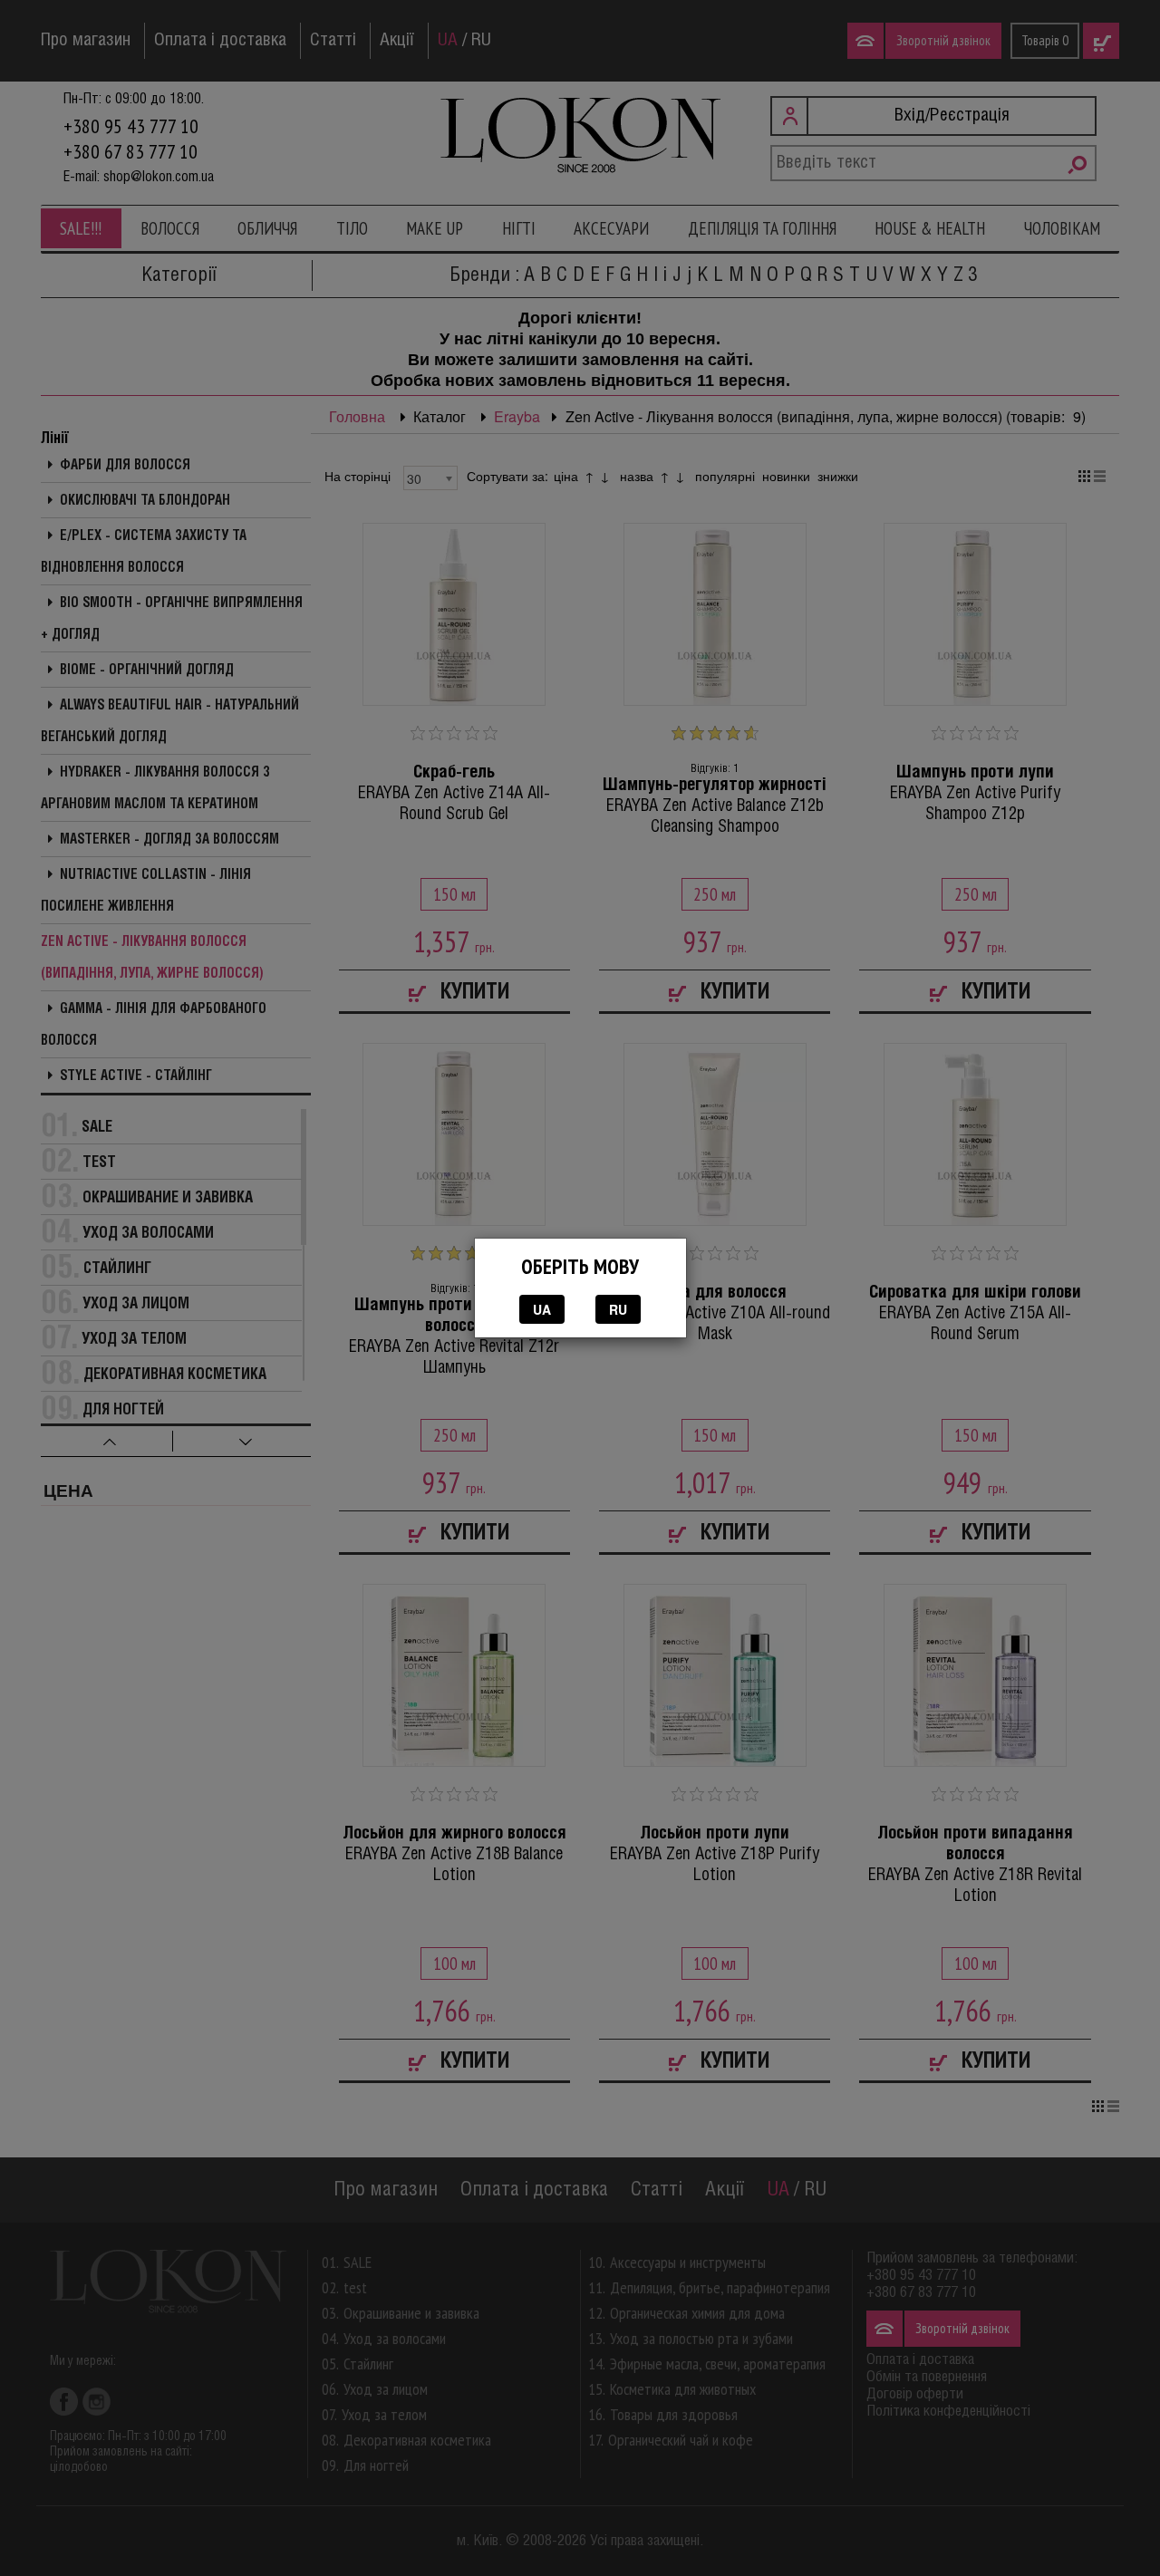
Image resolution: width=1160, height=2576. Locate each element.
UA (542, 1309)
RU (618, 1309)
